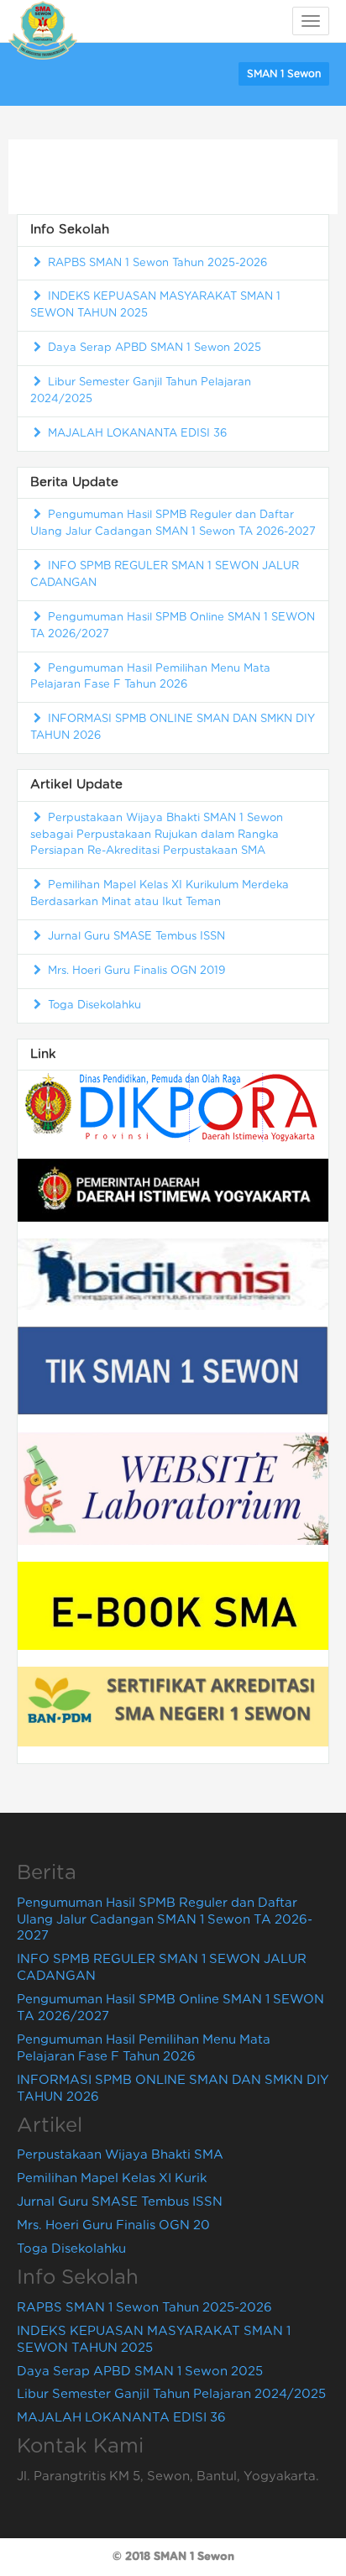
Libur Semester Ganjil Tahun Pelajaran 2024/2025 (141, 391)
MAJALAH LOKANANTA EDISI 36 (136, 434)
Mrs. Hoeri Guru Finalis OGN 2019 (135, 971)
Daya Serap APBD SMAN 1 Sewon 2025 (153, 348)
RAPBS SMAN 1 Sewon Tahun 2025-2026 (156, 263)
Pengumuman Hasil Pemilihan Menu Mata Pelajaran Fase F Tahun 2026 (150, 677)
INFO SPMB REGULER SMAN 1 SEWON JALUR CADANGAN (165, 575)
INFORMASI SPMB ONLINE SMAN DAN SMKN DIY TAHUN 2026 (173, 728)
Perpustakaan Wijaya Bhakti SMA (120, 2155)
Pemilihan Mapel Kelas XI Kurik (112, 2178)
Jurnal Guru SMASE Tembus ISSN (135, 937)
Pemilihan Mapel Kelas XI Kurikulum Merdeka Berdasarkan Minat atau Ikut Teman (160, 894)
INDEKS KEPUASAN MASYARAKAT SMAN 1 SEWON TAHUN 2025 (155, 305)
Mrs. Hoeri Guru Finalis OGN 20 (113, 2225)
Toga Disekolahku (93, 1005)
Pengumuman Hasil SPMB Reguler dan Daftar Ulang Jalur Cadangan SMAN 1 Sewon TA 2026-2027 (173, 524)
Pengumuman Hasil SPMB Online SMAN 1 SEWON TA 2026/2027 (173, 626)
